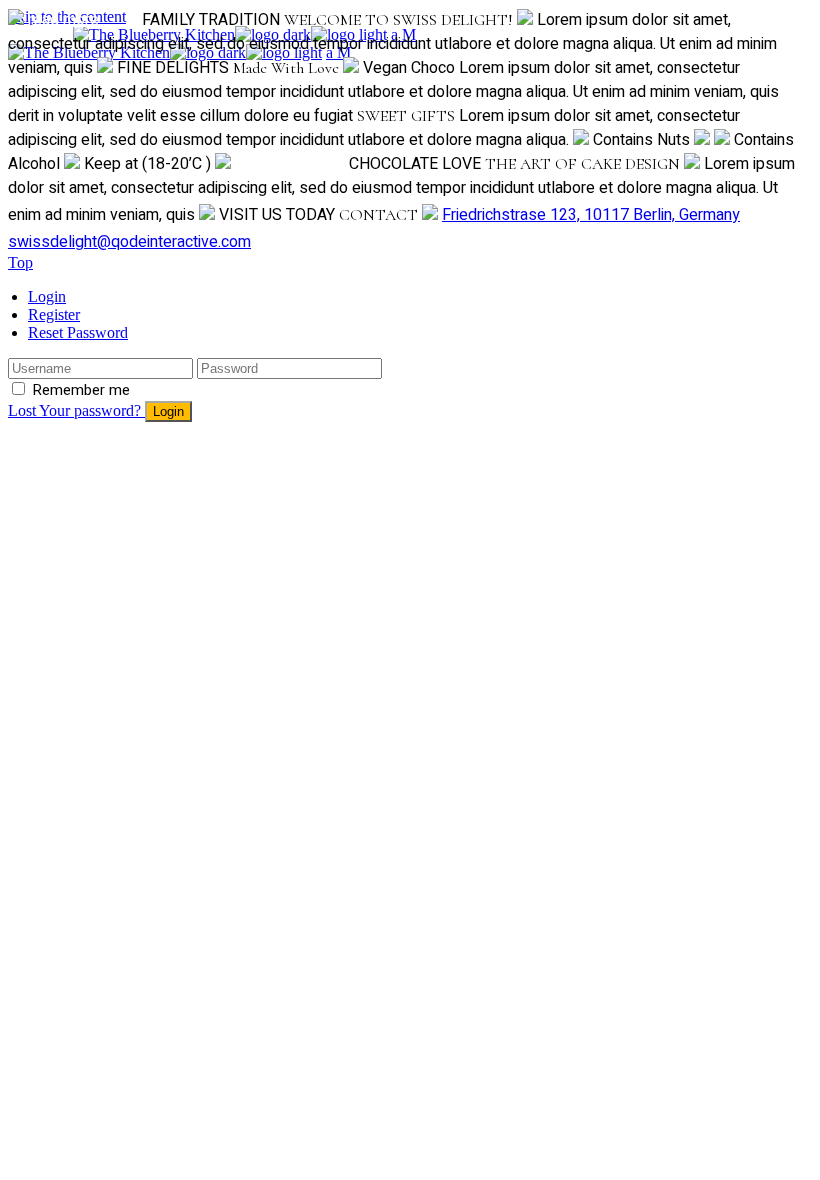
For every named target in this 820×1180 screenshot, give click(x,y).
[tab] (420, 297)
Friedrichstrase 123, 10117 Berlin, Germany (591, 215)
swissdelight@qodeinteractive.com (129, 242)
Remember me (81, 390)
